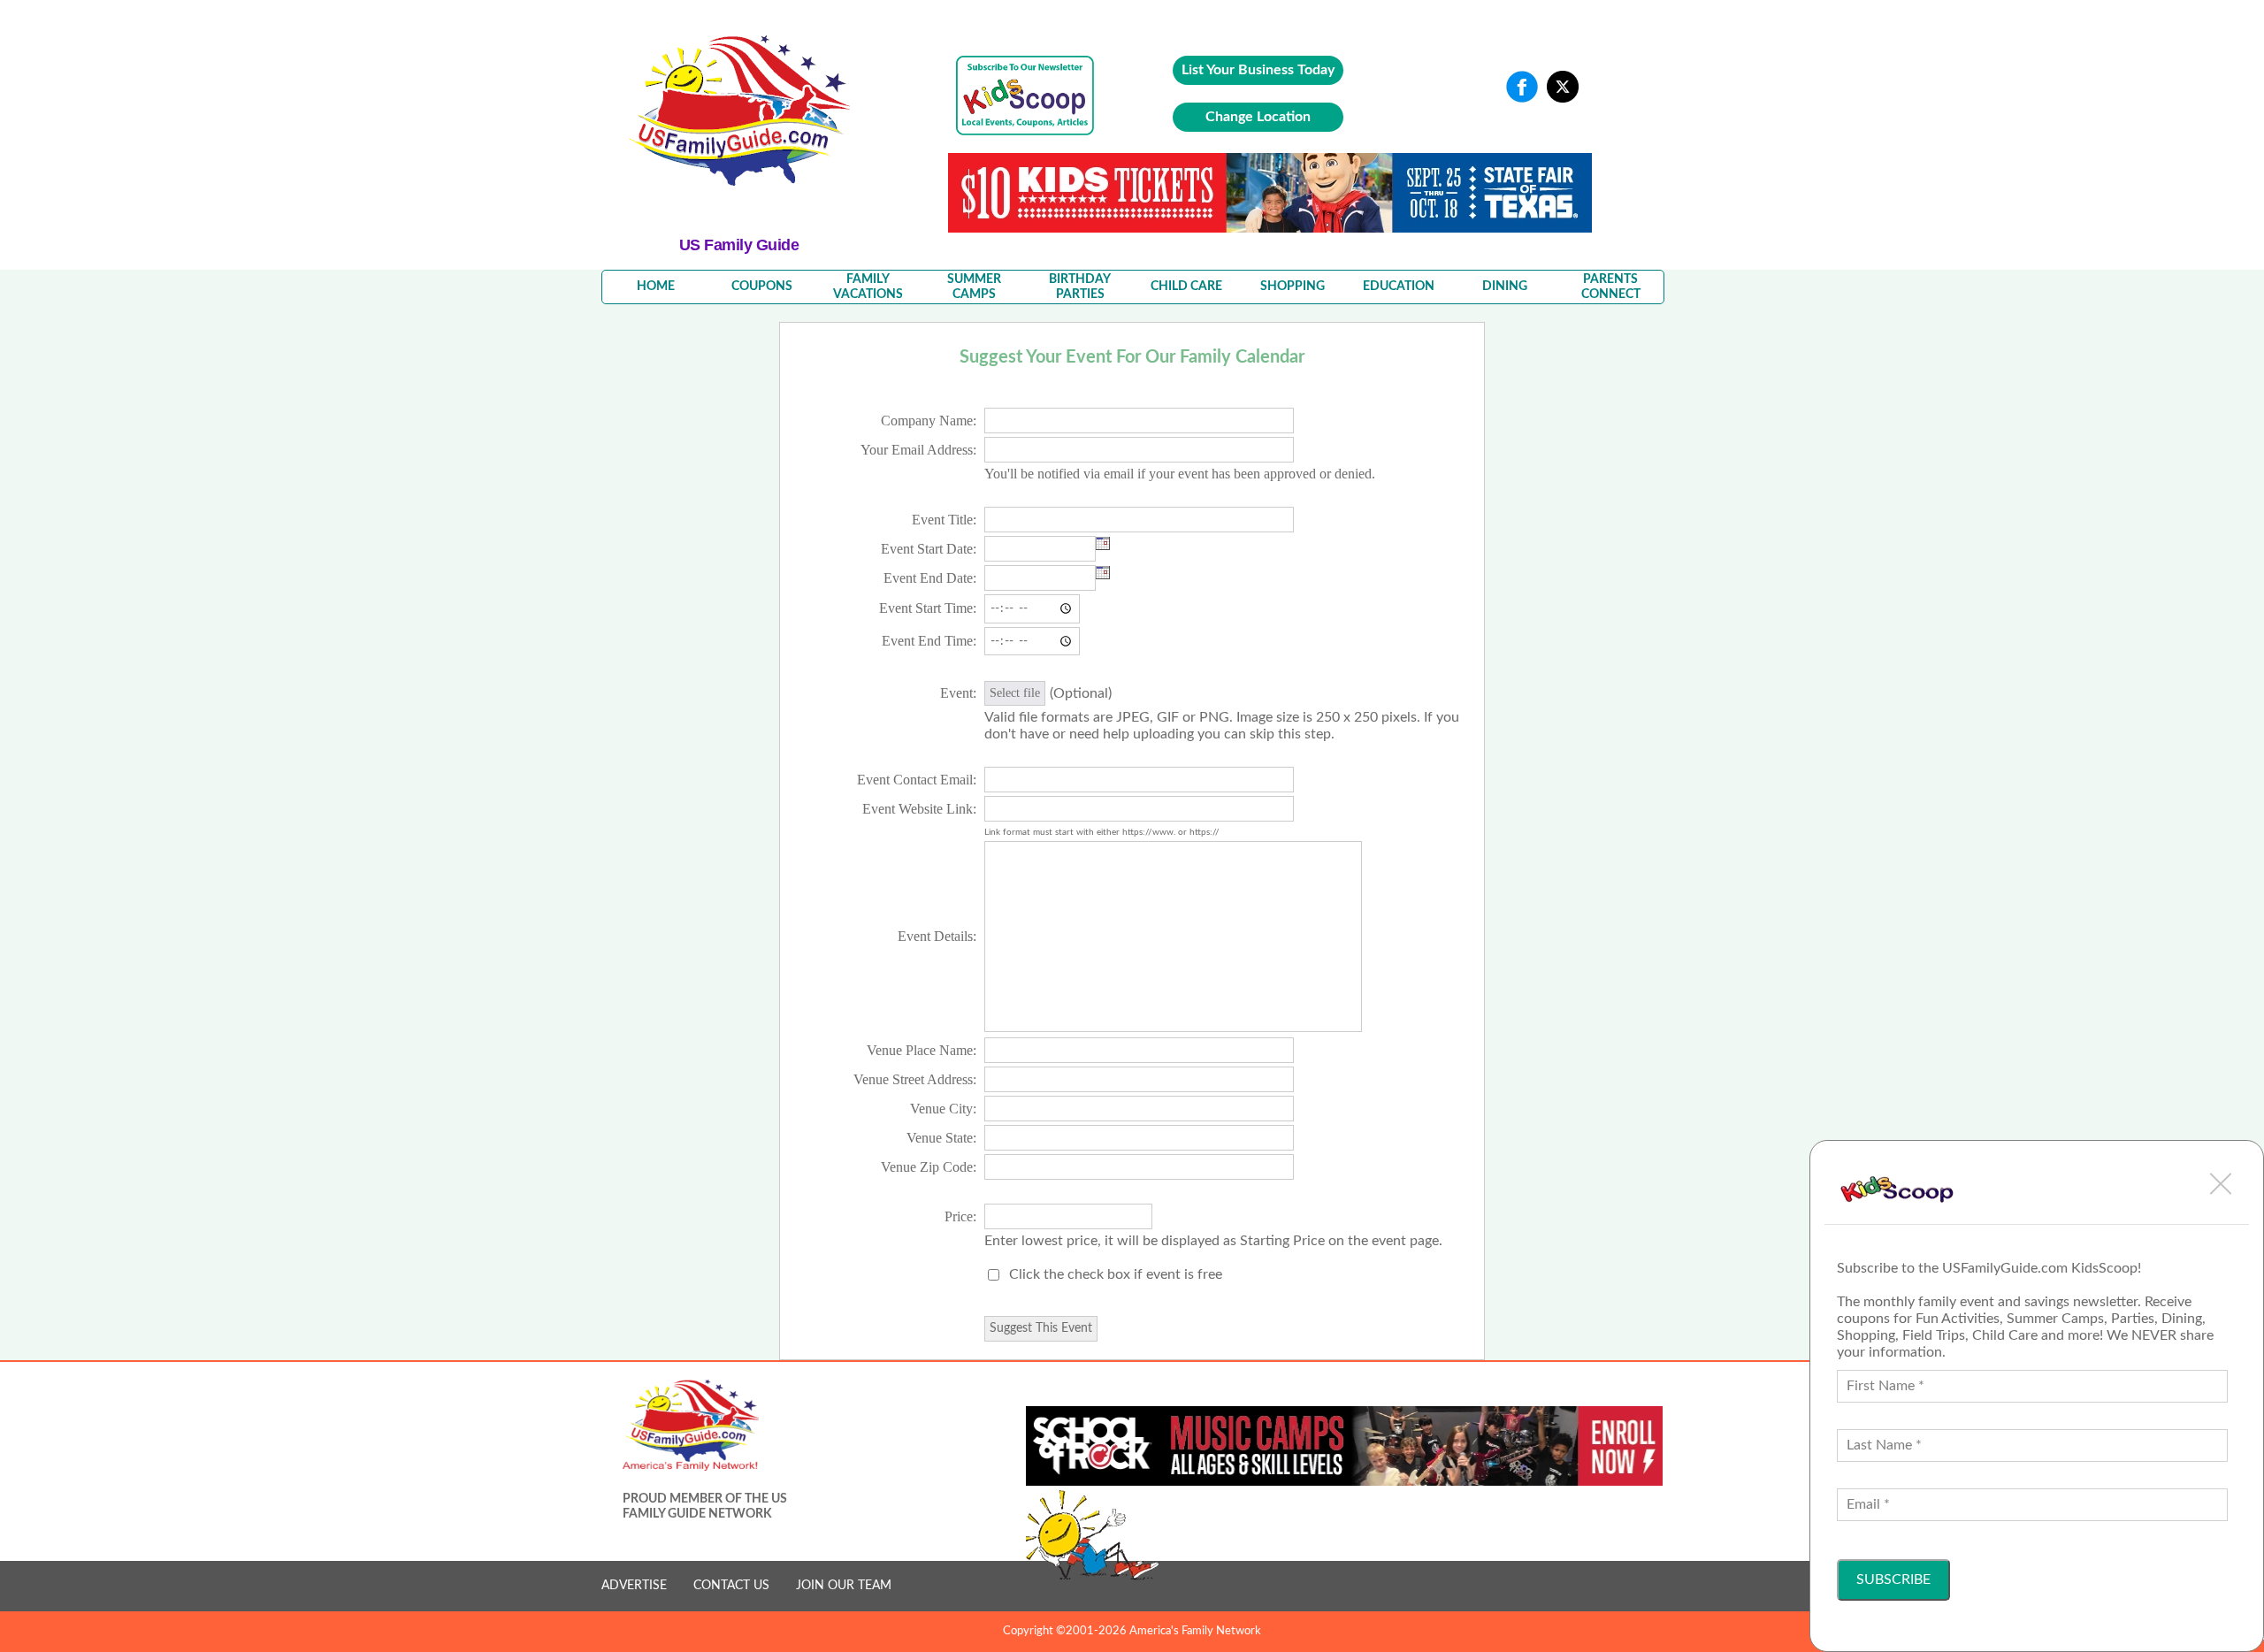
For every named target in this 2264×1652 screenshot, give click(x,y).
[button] (2221, 1183)
